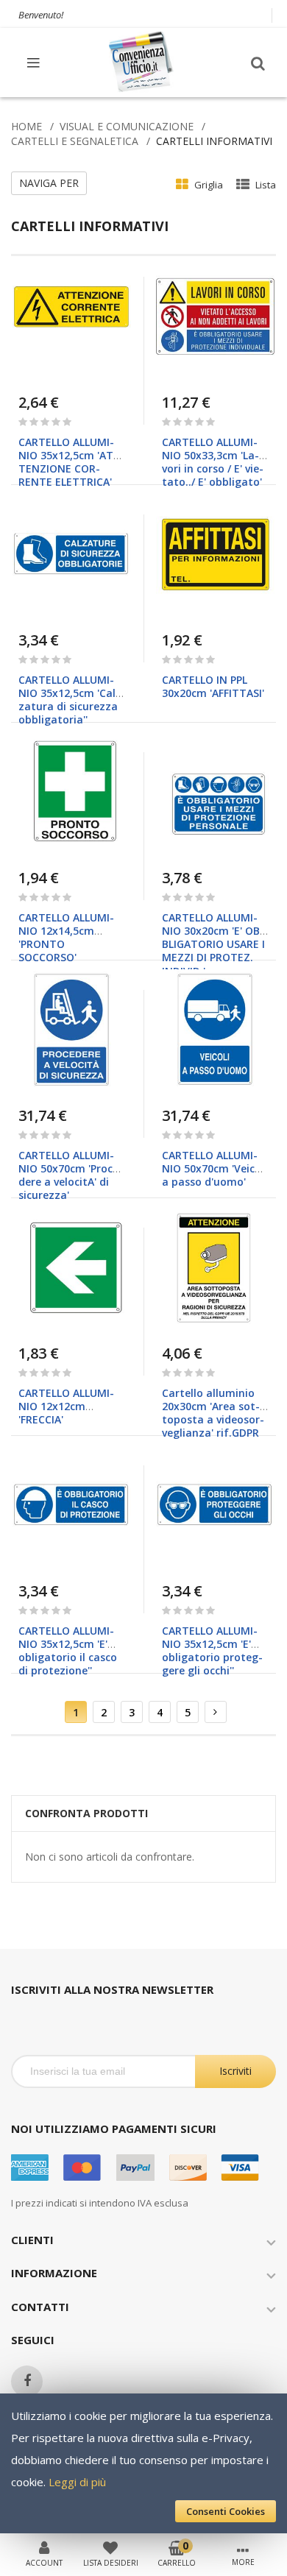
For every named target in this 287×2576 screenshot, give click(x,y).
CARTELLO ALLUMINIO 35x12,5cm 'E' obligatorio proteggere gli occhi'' (212, 1651)
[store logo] (142, 62)
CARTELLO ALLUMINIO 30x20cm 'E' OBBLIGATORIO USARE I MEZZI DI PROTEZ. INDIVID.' (213, 944)
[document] (143, 2463)
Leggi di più (77, 2482)
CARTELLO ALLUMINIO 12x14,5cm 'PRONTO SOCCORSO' (66, 938)
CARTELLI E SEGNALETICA (75, 141)
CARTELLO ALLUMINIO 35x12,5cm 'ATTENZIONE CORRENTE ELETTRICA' (68, 462)
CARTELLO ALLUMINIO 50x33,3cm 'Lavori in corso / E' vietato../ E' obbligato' (213, 462)
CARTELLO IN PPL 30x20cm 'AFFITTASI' (213, 686)
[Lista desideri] (110, 2547)
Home (26, 126)
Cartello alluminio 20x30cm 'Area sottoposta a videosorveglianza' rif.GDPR (213, 1413)
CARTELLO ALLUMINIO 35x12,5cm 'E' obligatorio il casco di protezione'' (68, 1651)
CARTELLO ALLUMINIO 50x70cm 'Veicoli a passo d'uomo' (215, 1168)
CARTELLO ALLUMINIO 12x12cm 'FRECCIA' (66, 1406)
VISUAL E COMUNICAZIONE (127, 126)
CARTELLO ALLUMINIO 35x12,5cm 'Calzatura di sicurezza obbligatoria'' (69, 700)
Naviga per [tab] (49, 183)
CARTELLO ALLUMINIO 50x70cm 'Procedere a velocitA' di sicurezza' (71, 1175)
